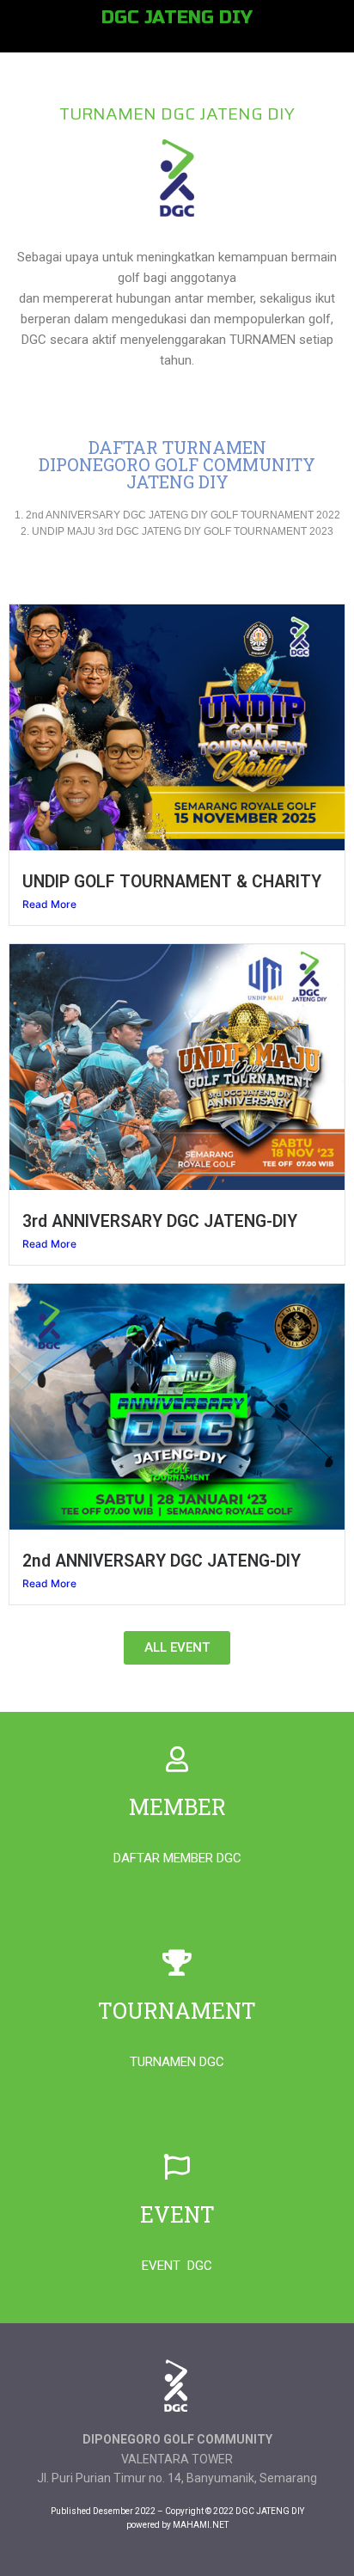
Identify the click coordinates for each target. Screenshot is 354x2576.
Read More (49, 904)
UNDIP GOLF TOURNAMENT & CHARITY (172, 882)
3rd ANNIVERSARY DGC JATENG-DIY (160, 1221)
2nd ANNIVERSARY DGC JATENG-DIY (162, 1561)
